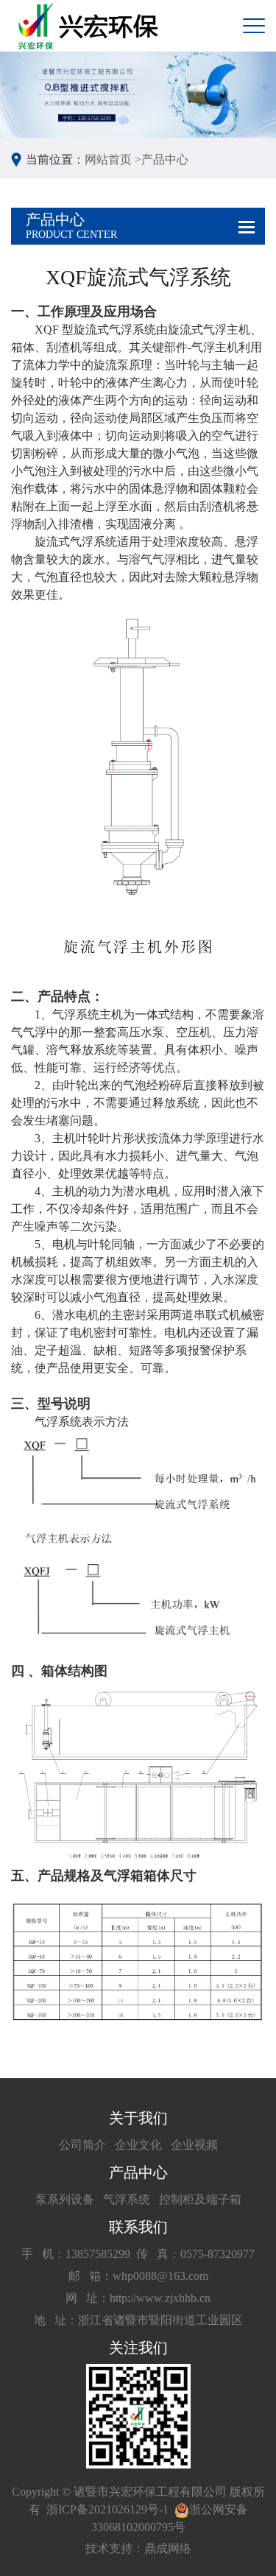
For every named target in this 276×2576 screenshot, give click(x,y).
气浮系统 (127, 2199)
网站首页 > (113, 159)
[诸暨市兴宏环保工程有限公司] (90, 26)
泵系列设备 (65, 2199)
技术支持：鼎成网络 (138, 2548)
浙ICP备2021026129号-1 (107, 2509)
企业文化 (138, 2145)
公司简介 (82, 2145)
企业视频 (194, 2145)
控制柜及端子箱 (200, 2199)
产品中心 (165, 159)
